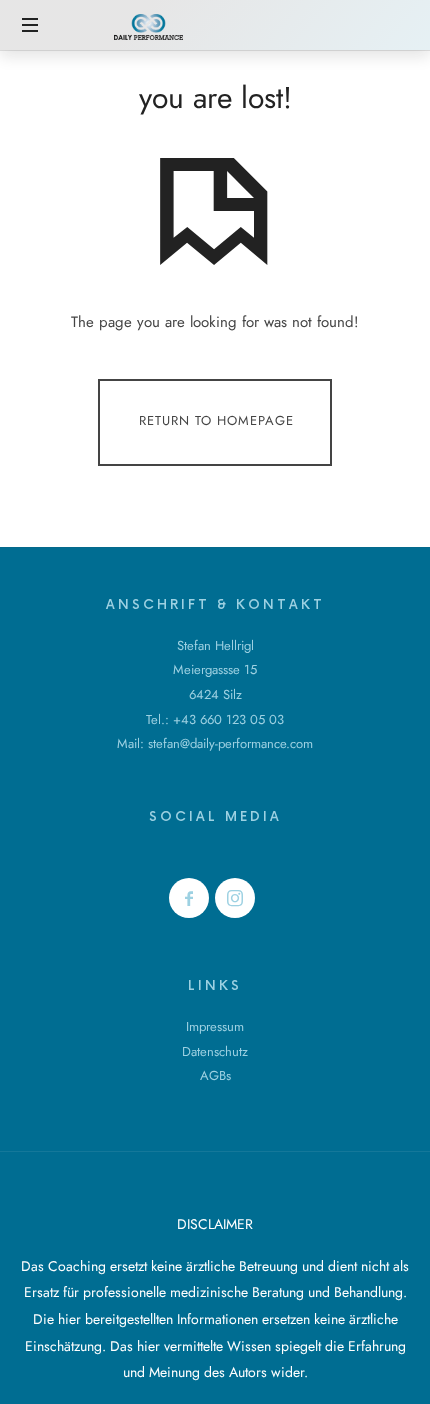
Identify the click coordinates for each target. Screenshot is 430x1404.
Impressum (215, 1026)
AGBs (215, 1075)
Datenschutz (215, 1051)
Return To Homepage (216, 421)
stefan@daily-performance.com (230, 743)
